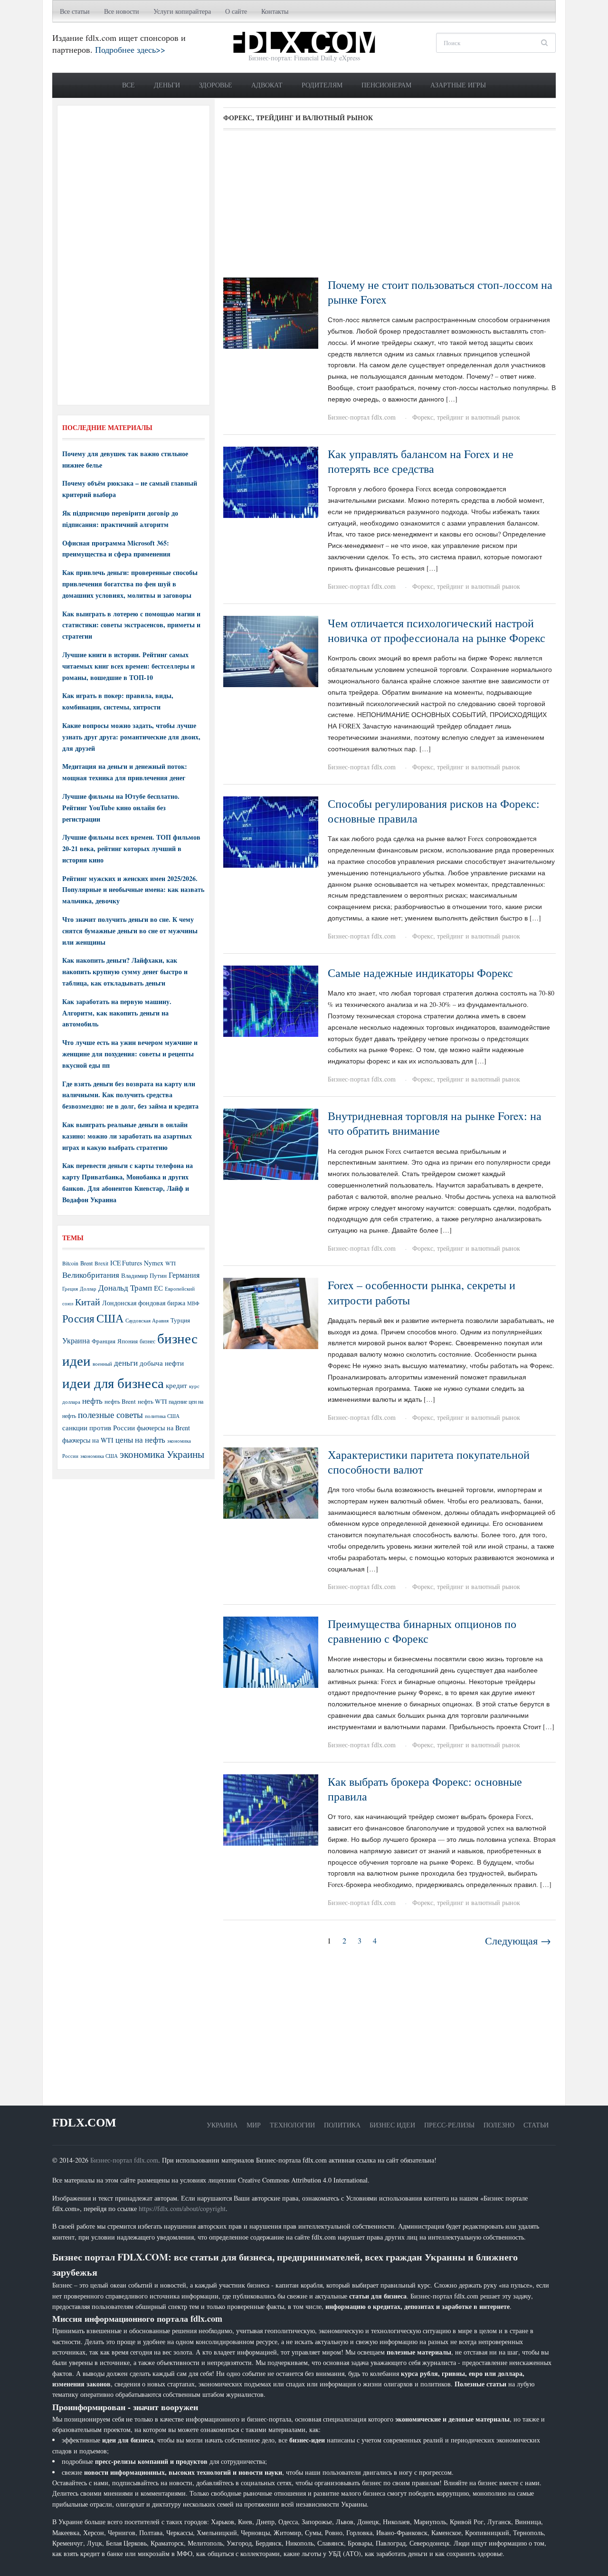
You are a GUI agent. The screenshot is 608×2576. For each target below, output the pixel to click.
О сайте (236, 11)
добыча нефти (162, 1363)
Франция (104, 1341)
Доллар (88, 1288)
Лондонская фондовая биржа (144, 1303)
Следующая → (518, 1940)
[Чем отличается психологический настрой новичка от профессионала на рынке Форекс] (271, 650)
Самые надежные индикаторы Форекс (420, 973)
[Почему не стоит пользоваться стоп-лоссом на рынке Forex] (271, 312)
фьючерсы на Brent (163, 1428)
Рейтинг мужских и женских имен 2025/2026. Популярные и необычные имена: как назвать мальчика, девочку (133, 890)
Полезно (499, 2125)
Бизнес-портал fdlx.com (362, 417)
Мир (254, 2125)
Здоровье (216, 85)
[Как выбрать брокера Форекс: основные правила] (271, 1809)
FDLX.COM (84, 2122)
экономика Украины (162, 1454)
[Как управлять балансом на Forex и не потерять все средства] (271, 481)
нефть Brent (120, 1401)
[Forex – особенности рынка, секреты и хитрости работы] (271, 1313)
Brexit (101, 1263)
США (110, 1318)
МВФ (193, 1303)
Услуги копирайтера (182, 11)
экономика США (99, 1456)
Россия (78, 1318)
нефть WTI (152, 1401)
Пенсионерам (386, 85)
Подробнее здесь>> (130, 49)
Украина (76, 1340)
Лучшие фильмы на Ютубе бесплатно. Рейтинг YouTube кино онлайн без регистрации (121, 808)
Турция (180, 1320)
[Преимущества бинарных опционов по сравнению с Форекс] (271, 1651)
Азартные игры (458, 85)
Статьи (536, 2125)
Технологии (292, 2125)
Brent (86, 1263)
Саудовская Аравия (147, 1321)
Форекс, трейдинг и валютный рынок (466, 417)
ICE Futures (126, 1263)
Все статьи (75, 11)
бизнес (147, 1341)
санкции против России (99, 1427)
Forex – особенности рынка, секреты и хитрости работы (422, 1292)
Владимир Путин (144, 1275)
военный (102, 1364)
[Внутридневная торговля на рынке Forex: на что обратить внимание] (271, 1143)
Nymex (154, 1263)
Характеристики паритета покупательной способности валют (429, 1462)
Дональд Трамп (125, 1288)
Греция (70, 1288)
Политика (342, 2125)
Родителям (322, 85)
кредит (176, 1385)
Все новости (122, 11)
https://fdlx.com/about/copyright (182, 2208)
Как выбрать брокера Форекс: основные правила (425, 1789)
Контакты (275, 11)
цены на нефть (140, 1440)
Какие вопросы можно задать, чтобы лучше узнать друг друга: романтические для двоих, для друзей (131, 737)
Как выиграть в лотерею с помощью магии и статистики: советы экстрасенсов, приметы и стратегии (131, 625)
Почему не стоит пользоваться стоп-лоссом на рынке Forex (440, 292)
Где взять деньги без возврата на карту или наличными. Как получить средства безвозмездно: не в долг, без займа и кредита (130, 1095)
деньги (126, 1363)
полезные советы (110, 1414)
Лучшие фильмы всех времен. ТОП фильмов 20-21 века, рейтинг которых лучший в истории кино (131, 848)
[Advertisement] (389, 207)
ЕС (158, 1288)
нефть (92, 1401)
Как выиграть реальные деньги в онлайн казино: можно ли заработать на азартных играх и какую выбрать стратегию (127, 1136)
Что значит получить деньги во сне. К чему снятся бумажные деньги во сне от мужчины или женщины (130, 931)
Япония (128, 1341)
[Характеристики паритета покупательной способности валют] (271, 1482)
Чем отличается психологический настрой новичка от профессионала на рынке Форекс (437, 630)
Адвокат (267, 85)
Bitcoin (70, 1263)
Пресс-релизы (449, 2125)
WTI (171, 1263)
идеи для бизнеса (113, 1383)
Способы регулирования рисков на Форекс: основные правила (434, 811)
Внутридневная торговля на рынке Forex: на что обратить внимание (435, 1123)
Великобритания (91, 1275)
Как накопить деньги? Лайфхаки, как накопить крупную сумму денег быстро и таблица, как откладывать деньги (125, 972)
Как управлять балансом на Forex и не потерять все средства (421, 461)
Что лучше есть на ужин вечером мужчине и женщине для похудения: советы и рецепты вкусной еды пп (130, 1054)
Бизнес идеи (392, 2125)
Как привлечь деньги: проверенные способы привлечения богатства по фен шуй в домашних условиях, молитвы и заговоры (130, 584)
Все (128, 85)
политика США (162, 1416)
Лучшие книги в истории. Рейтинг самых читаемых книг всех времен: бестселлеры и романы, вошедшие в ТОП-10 (128, 666)
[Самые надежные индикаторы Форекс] (271, 1000)
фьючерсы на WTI (88, 1440)
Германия (184, 1275)
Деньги (167, 85)
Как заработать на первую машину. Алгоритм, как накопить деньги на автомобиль (117, 1013)
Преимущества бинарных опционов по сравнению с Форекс (422, 1631)
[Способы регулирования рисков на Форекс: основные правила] (271, 831)
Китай (88, 1302)
